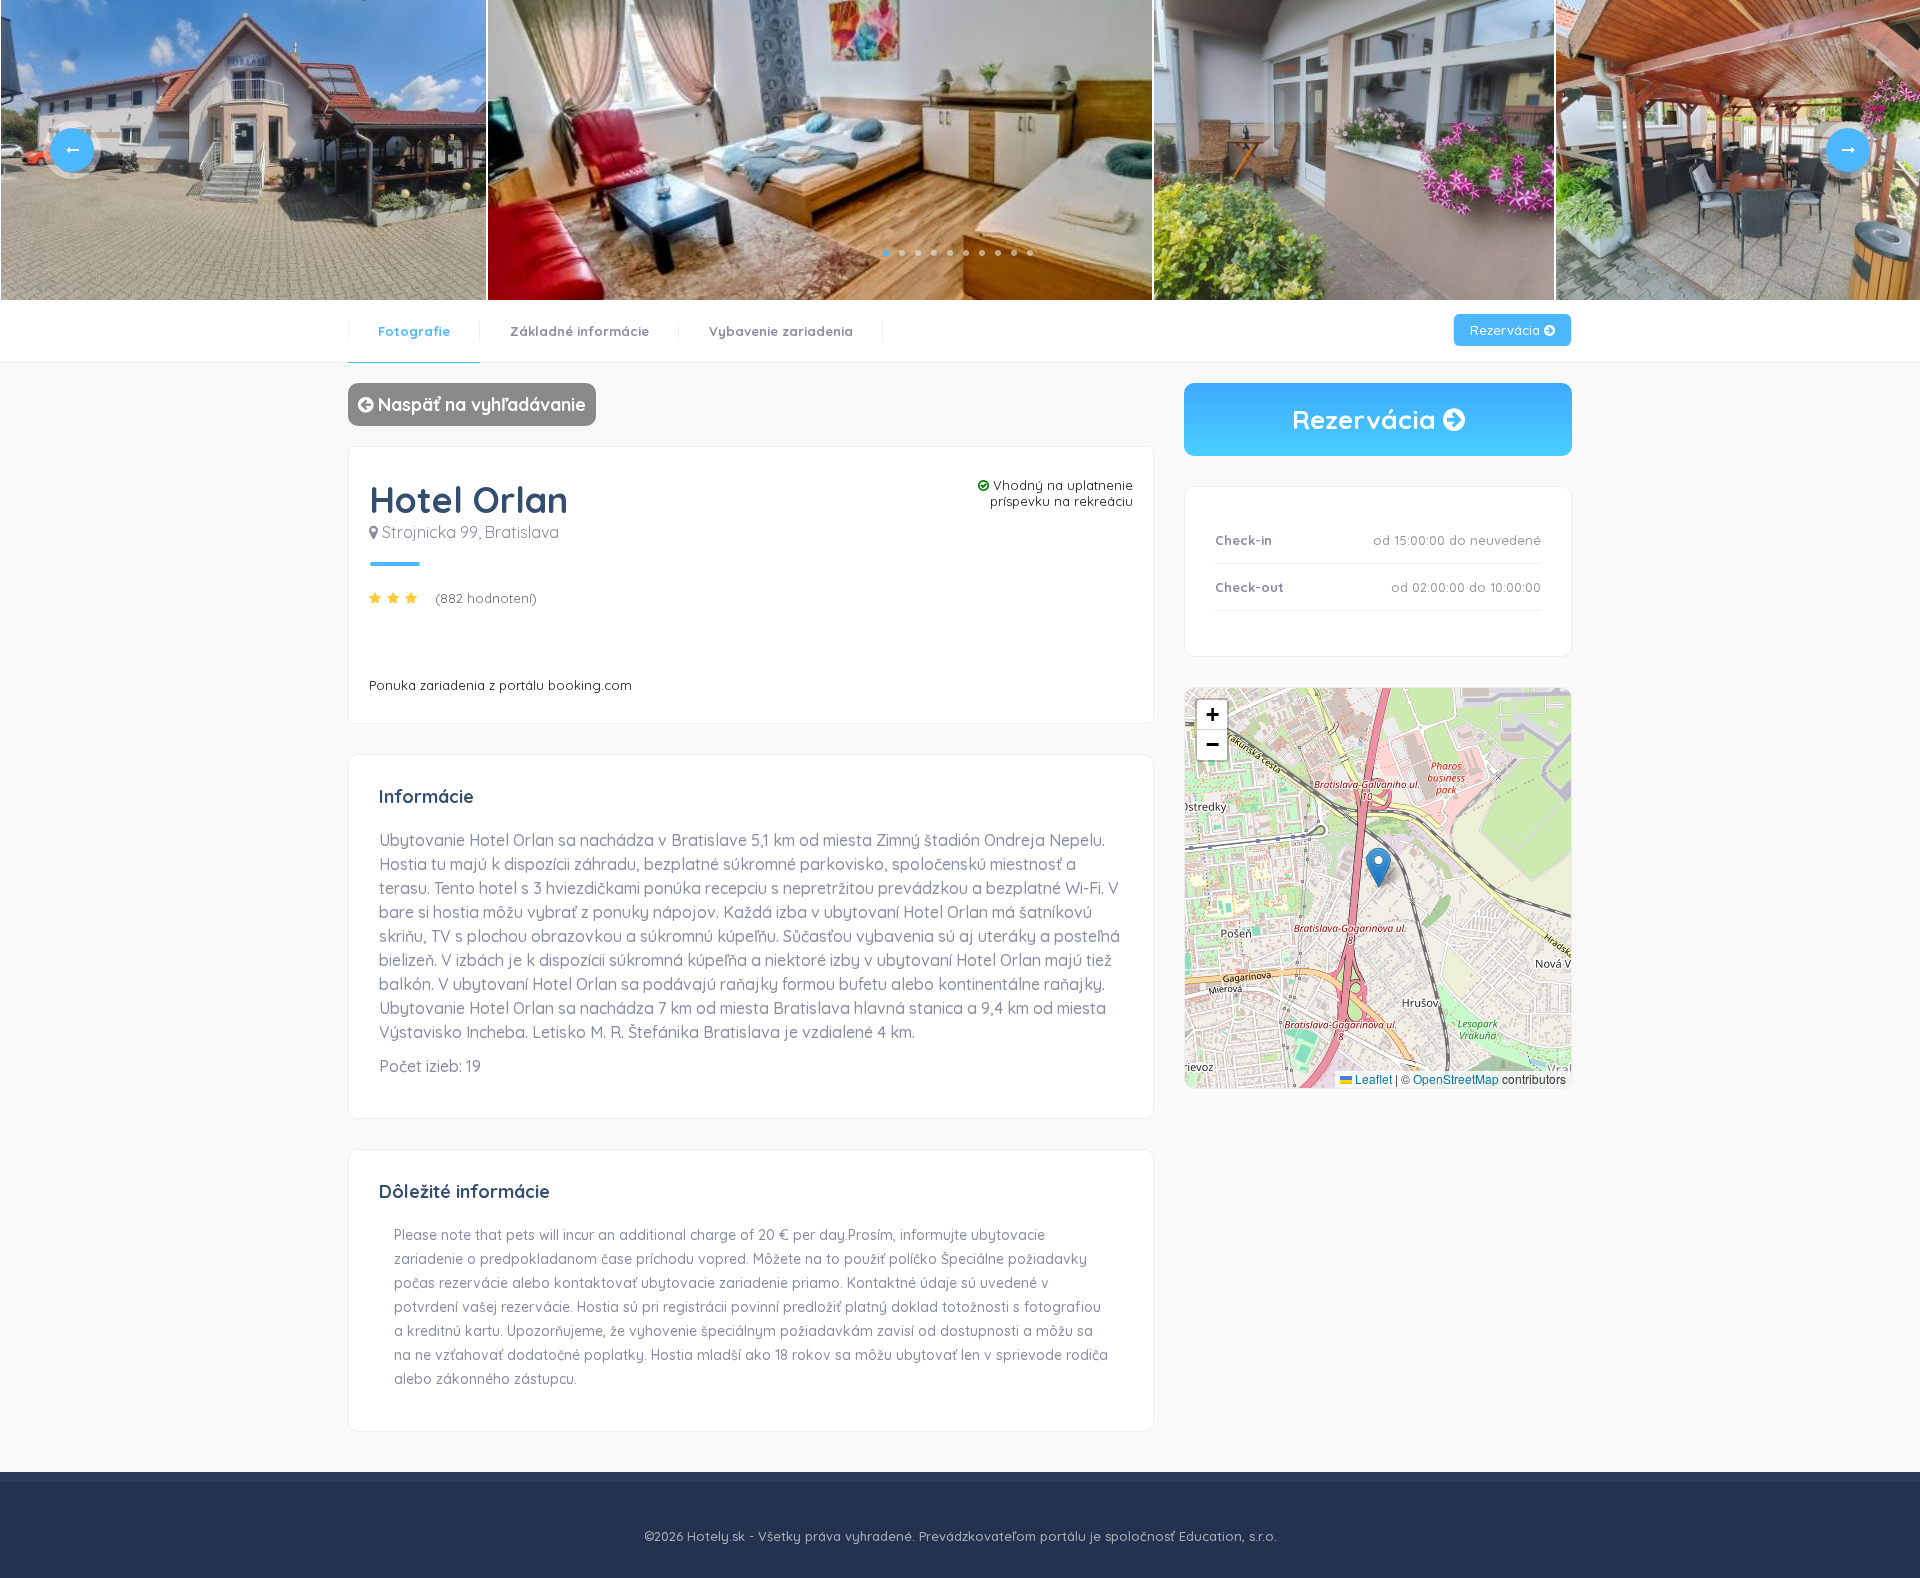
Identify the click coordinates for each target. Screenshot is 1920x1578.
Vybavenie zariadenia (781, 331)
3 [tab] (918, 253)
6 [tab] (966, 253)
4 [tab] (934, 253)
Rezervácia (1507, 330)
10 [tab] (1030, 253)
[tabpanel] (243, 150)
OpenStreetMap (1456, 1078)
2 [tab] (902, 253)
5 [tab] (950, 253)
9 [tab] (1014, 253)
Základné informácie (579, 331)
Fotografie (414, 331)
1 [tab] (886, 253)
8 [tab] (998, 253)
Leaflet (1372, 1078)
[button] (1378, 867)
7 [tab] (982, 253)
